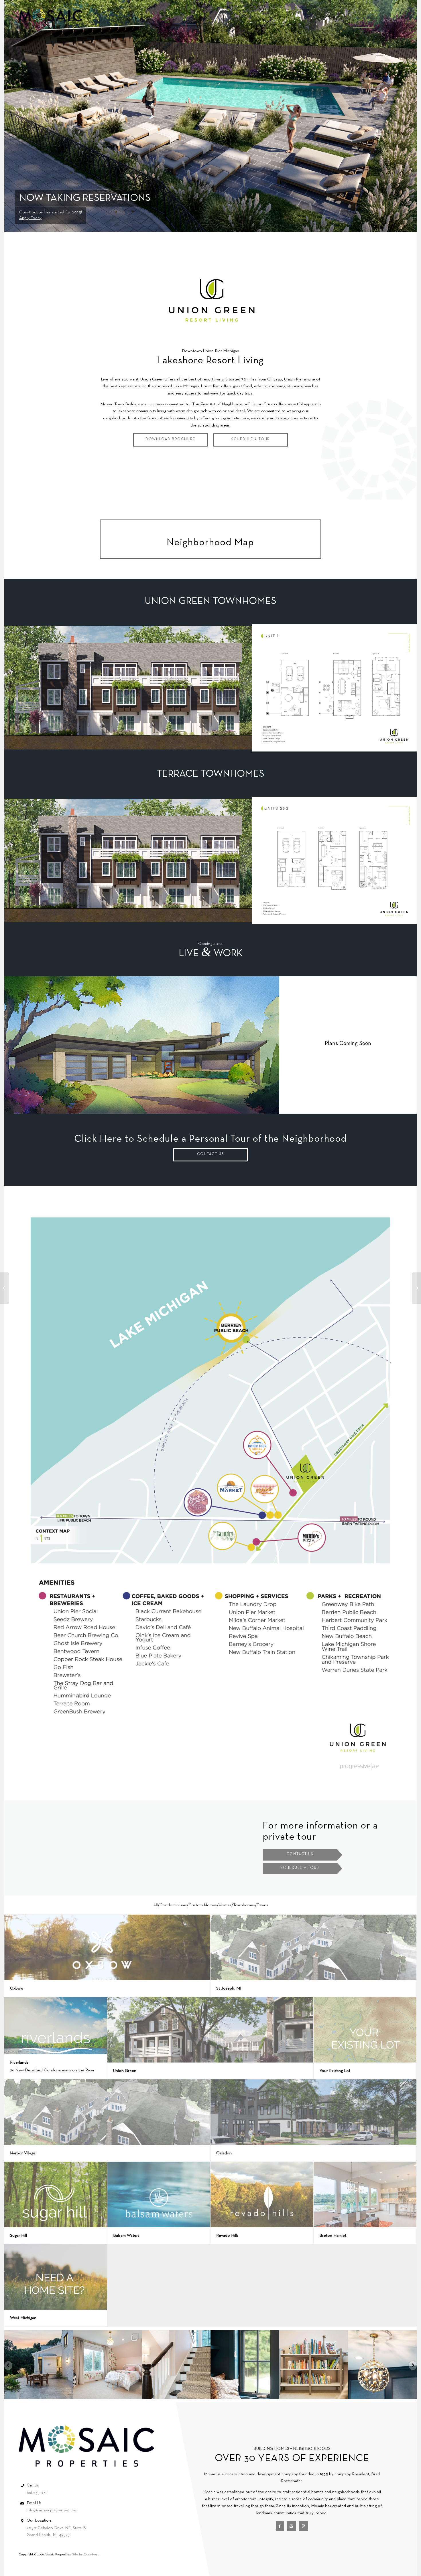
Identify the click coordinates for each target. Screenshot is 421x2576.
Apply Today (30, 218)
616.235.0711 (37, 2493)
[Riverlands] (4, 1288)
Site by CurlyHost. (86, 2555)
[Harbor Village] (417, 1288)
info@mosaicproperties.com (52, 2510)
